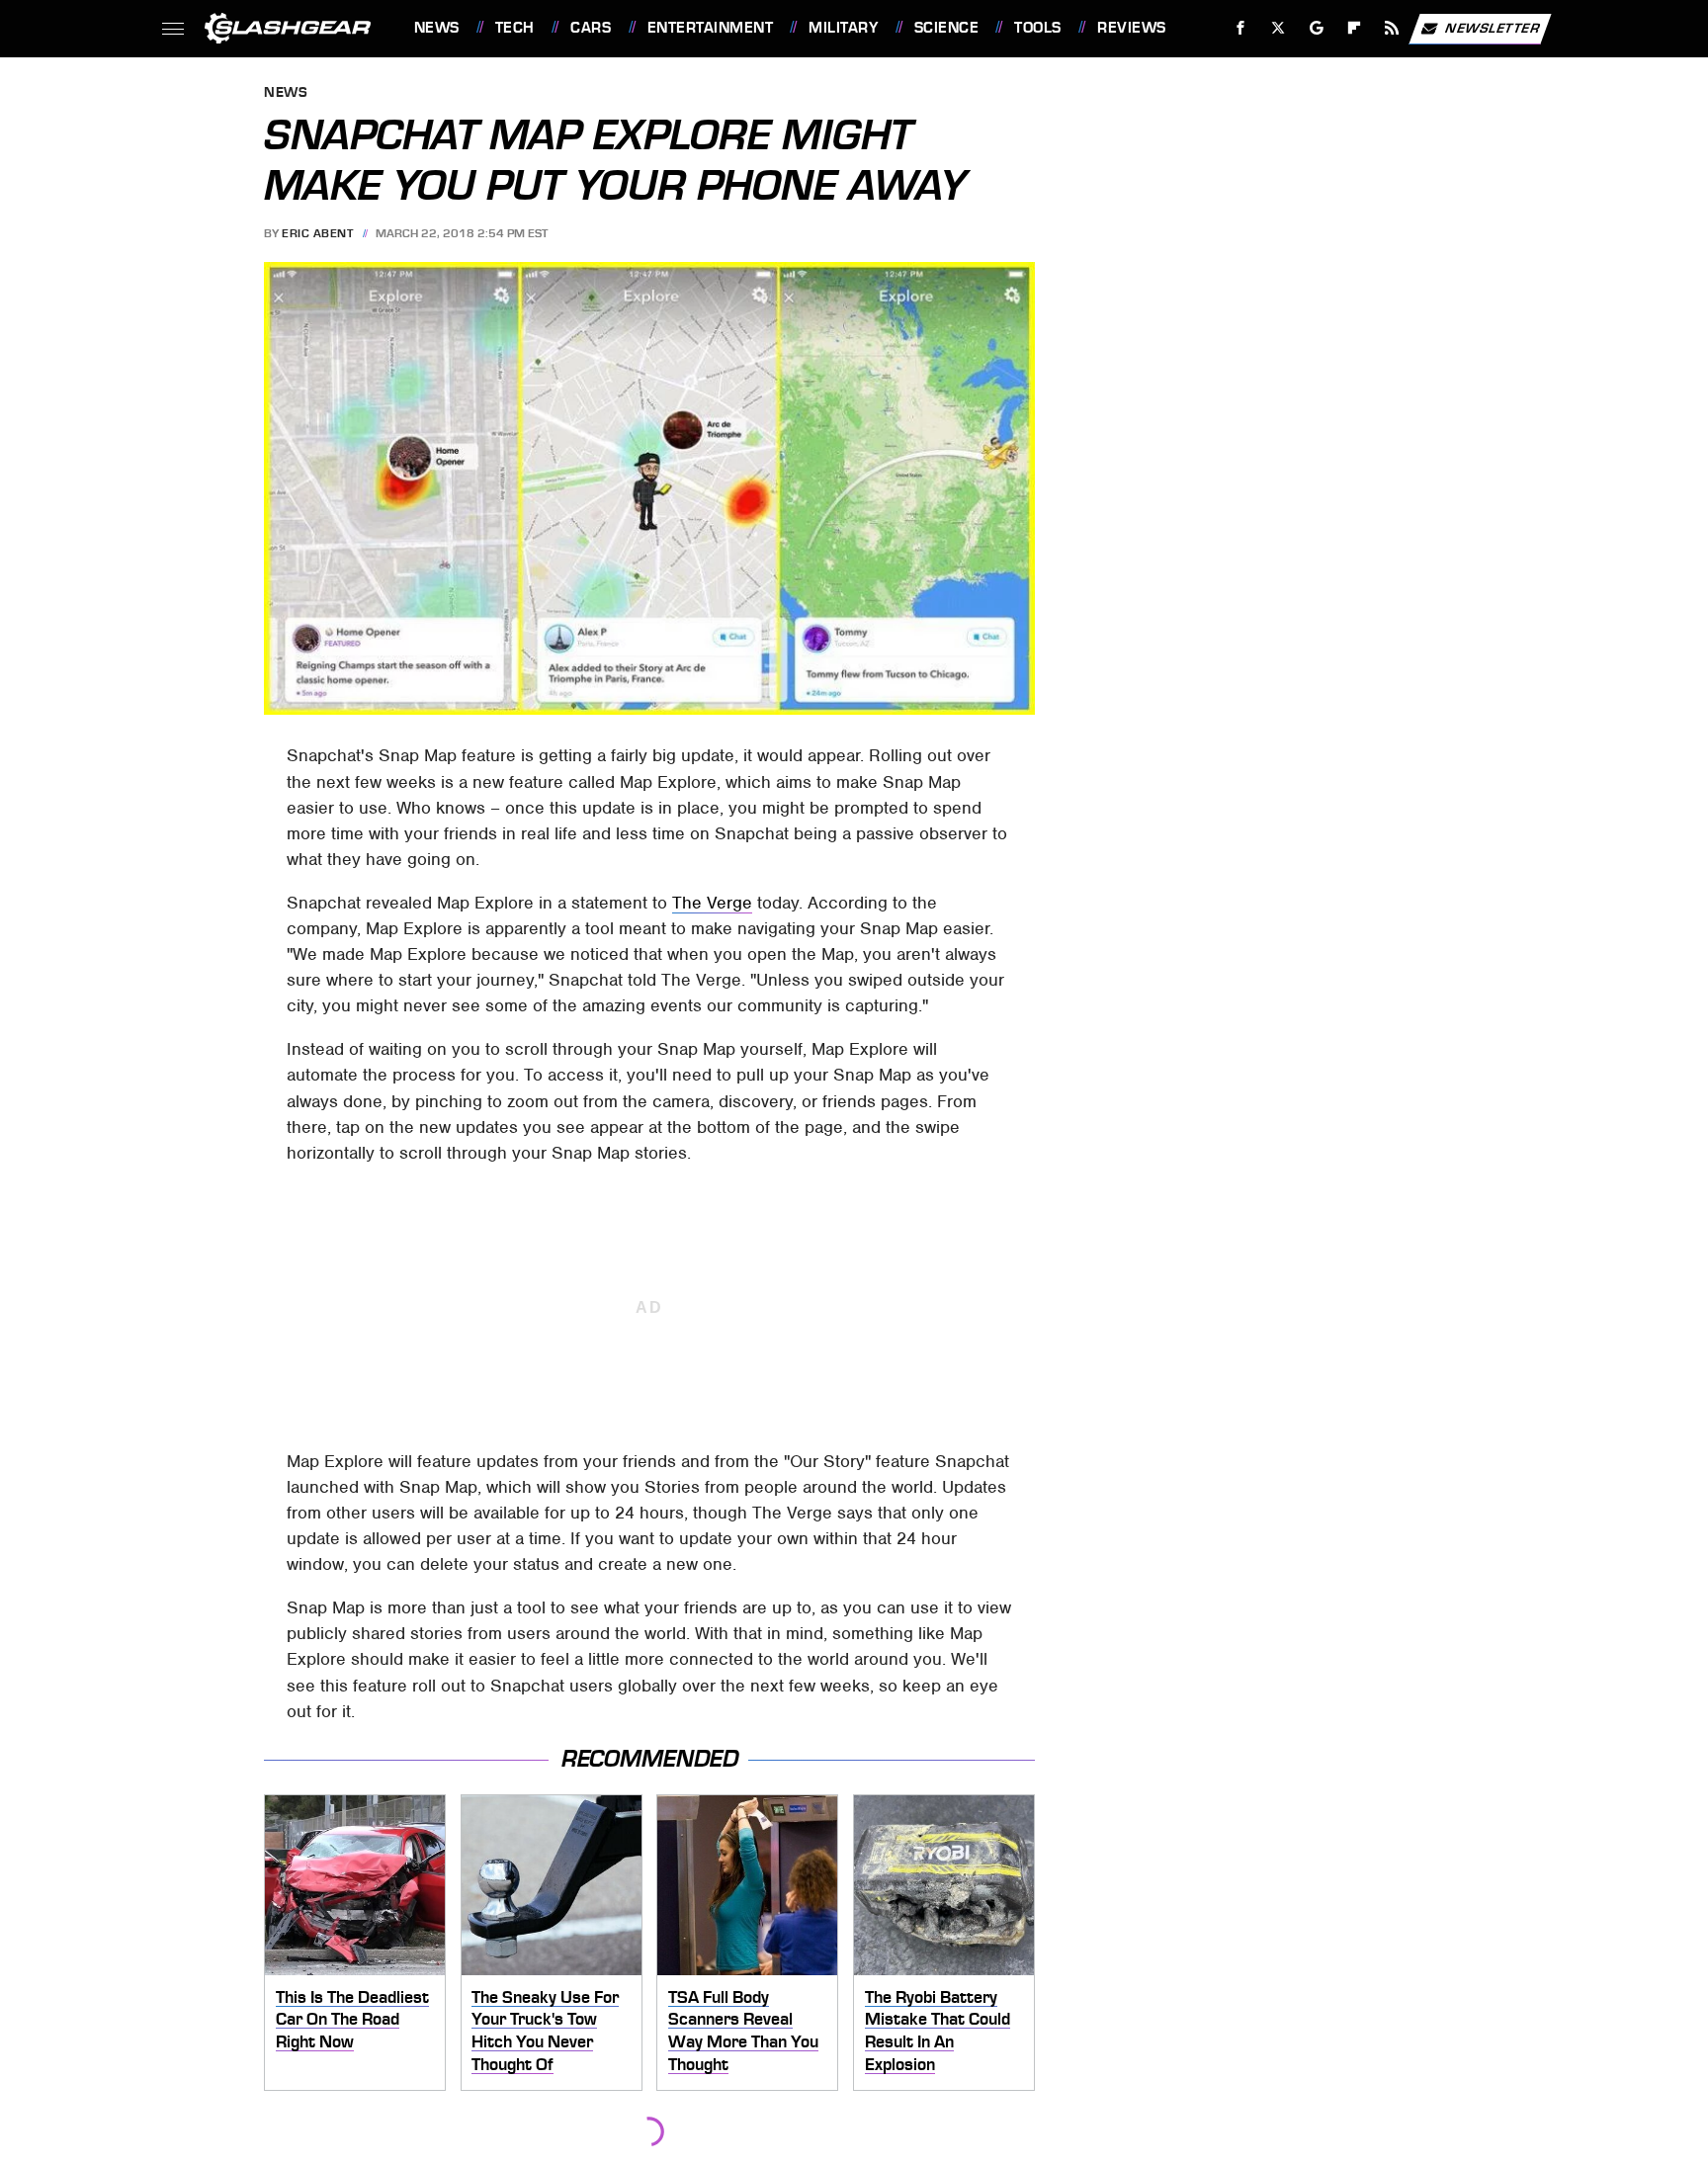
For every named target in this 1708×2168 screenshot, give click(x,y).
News (436, 28)
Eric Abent (317, 233)
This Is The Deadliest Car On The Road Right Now (352, 2019)
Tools (1037, 28)
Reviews (1131, 28)
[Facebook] (1241, 28)
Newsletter (1493, 27)
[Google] (1316, 28)
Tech (515, 28)
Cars (591, 28)
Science (946, 28)
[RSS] (1391, 28)
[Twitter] (1278, 28)
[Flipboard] (1355, 28)
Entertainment (710, 28)
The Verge (712, 903)
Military (843, 28)
